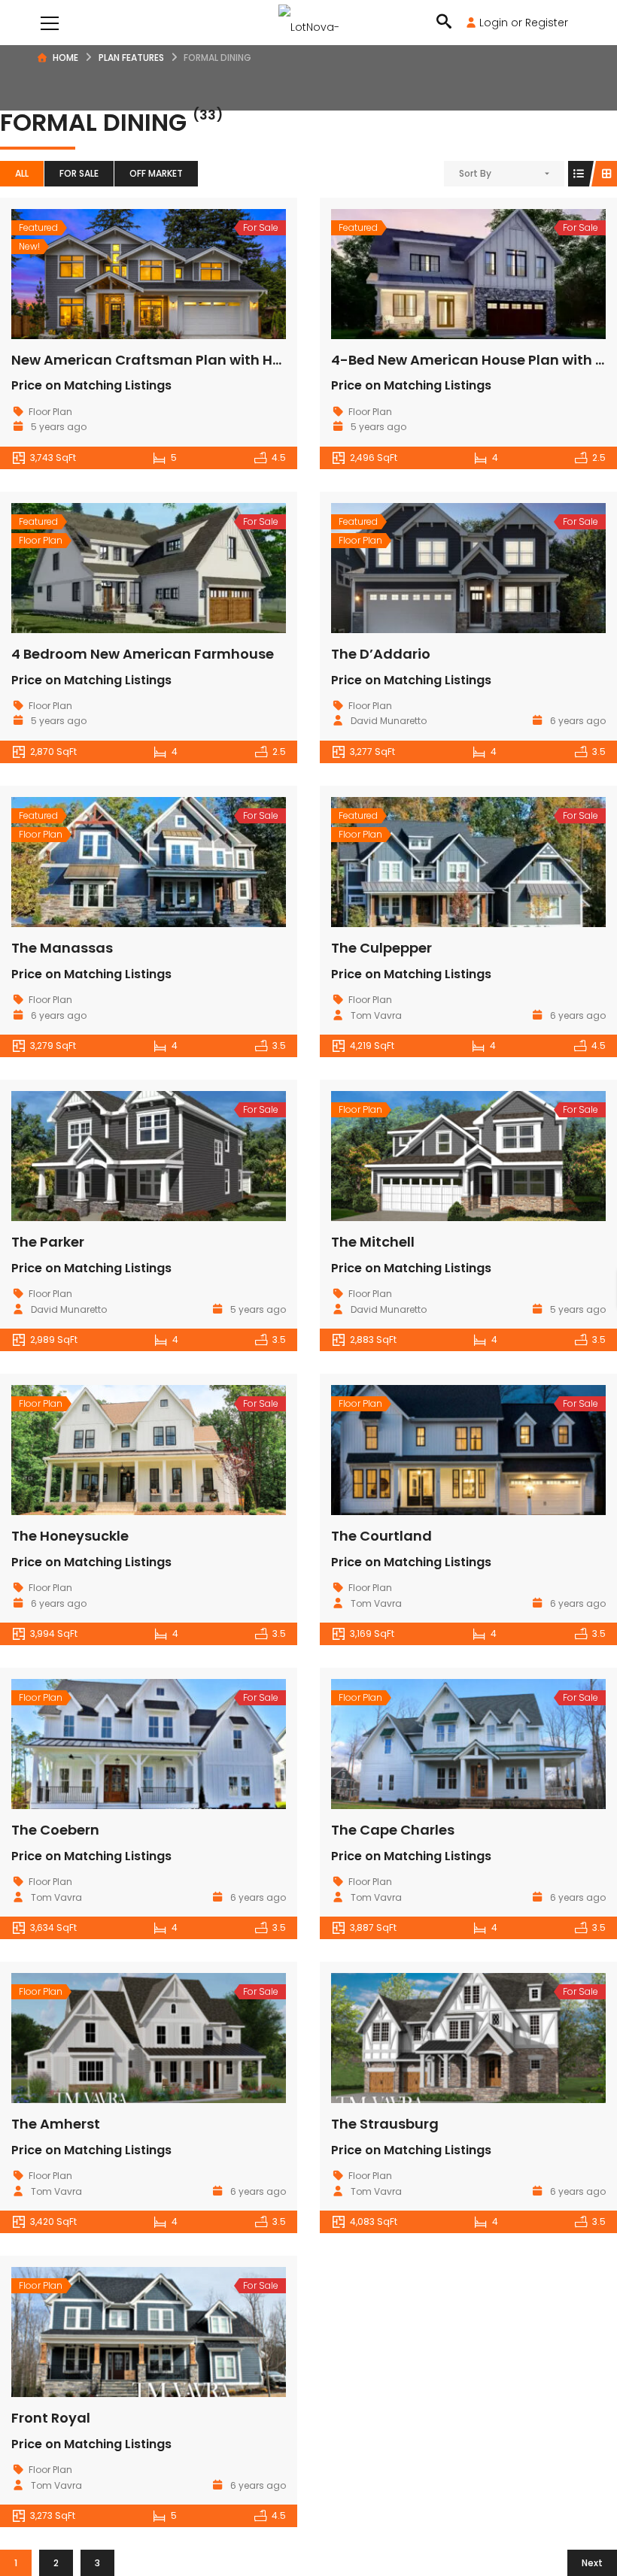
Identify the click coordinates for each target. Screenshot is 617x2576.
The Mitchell (373, 1242)
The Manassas (62, 948)
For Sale (79, 173)
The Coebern (55, 1830)
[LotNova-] (309, 23)
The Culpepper (381, 948)
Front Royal (51, 2418)
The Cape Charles (393, 1830)
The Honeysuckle (70, 1536)
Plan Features (131, 58)
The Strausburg (385, 2124)
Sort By (475, 173)
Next (592, 2563)
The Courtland (381, 1536)
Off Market (156, 173)
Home (65, 58)
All (22, 173)
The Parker (48, 1242)
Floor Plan (50, 412)
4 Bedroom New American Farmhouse (143, 654)
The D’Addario (381, 654)
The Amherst (56, 2124)
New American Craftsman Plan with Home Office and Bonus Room (241, 360)
